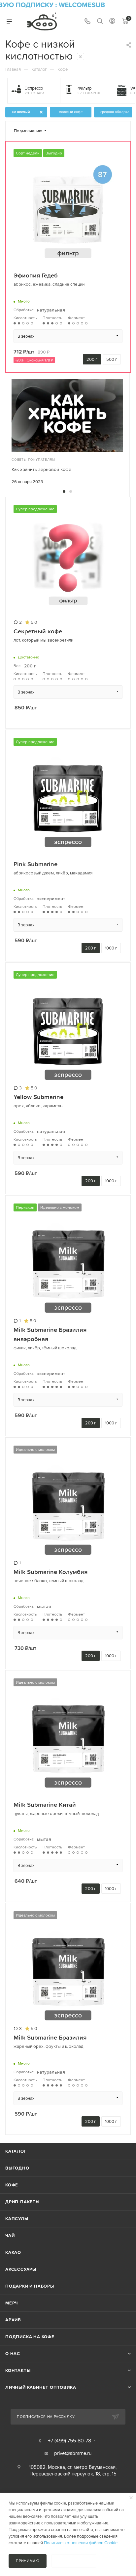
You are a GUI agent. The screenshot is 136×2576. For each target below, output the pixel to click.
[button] (64, 491)
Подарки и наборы (30, 2286)
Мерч (12, 2303)
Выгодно (17, 2168)
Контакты (18, 2370)
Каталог (16, 2151)
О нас (13, 2354)
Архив (13, 2320)
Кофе (12, 2185)
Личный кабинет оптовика (41, 2387)
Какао (13, 2252)
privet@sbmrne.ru (73, 2453)
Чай (10, 2236)
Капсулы (17, 2219)
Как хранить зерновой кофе (41, 469)
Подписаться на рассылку (46, 2417)
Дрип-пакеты (22, 2202)
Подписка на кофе (30, 2337)
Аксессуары (21, 2269)
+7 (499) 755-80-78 (69, 2440)
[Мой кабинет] (112, 22)
